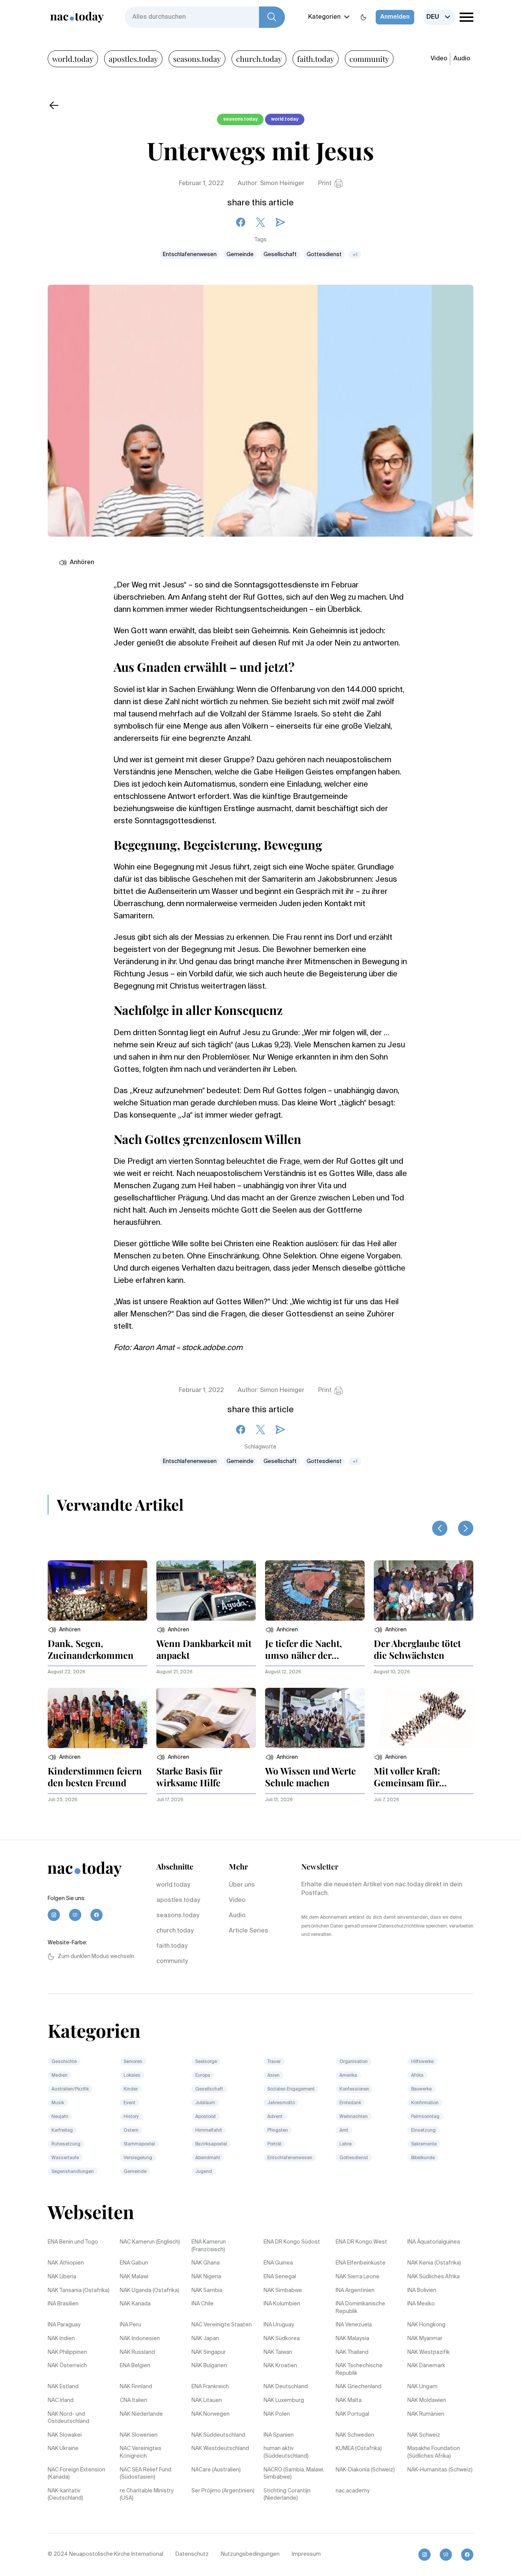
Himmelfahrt (209, 2131)
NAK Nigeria (206, 2277)
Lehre (346, 2144)
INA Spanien (279, 2435)
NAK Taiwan (278, 2352)
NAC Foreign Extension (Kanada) (76, 2474)
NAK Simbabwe (283, 2290)
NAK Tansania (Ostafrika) (79, 2290)
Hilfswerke (422, 2062)
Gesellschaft (280, 255)
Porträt (274, 2144)
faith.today (316, 59)
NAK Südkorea (282, 2339)
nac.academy (353, 2491)
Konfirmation (425, 2103)
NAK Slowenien (139, 2435)
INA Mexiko (421, 2304)
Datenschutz (192, 2554)
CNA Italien (133, 2400)
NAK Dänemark (426, 2366)
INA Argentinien (355, 2290)
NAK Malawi (134, 2277)
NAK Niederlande (141, 2414)
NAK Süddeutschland (218, 2435)
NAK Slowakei (65, 2435)
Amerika (348, 2076)
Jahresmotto (281, 2103)
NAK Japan (205, 2339)
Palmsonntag (425, 2117)
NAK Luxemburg (284, 2400)
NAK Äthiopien (66, 2263)
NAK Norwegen (211, 2414)
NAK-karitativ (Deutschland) (65, 2495)
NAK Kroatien (280, 2366)
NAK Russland (137, 2352)
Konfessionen (354, 2089)
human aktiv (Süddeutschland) (286, 2452)
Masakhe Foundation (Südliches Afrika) (434, 2452)
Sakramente (424, 2144)
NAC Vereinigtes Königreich (141, 2452)
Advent (275, 2117)
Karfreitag (62, 2131)
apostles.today (133, 59)
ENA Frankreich (210, 2387)
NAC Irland (61, 2400)
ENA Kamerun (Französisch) (209, 2246)
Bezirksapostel (211, 2144)
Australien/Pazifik (70, 2089)
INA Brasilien (63, 2304)
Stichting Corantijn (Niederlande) (287, 2495)
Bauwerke (421, 2089)
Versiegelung (138, 2158)
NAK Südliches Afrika (433, 2277)
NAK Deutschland (286, 2387)
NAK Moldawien (427, 2400)
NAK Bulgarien (209, 2366)
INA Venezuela (354, 2325)
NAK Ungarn (422, 2387)
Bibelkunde (423, 2158)
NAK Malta (349, 2400)
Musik (58, 2103)
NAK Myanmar (425, 2339)
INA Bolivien (422, 2290)
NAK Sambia (207, 2290)
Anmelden (395, 17)
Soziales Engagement (291, 2089)
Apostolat (206, 2117)
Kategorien (324, 17)
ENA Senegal (280, 2277)
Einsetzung (423, 2131)
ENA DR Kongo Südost (292, 2242)
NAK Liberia (62, 2277)
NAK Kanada (135, 2304)
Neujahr (60, 2117)
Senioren (133, 2062)
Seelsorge (206, 2062)
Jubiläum (205, 2103)
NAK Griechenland (359, 2387)
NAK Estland (63, 2387)
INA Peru (130, 2325)
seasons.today (197, 59)
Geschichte (64, 2062)
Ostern (131, 2131)
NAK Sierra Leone (358, 2277)
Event (129, 2103)
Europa (203, 2076)
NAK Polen (277, 2414)
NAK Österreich (67, 2366)
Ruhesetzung (66, 2144)
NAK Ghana (206, 2263)
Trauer (274, 2062)
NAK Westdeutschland (220, 2449)
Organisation (354, 2062)
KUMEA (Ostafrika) (359, 2449)
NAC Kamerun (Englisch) (150, 2242)
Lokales (132, 2076)
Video (439, 59)
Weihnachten (354, 2117)
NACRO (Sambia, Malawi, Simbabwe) (294, 2474)
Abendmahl (208, 2158)
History (131, 2117)
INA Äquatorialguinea (434, 2242)
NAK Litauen (207, 2400)
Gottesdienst (324, 255)
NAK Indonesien (140, 2339)
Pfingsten (278, 2131)
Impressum (306, 2554)
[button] (64, 1630)
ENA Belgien (135, 2366)
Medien (59, 2076)
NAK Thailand (352, 2352)
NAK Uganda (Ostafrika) (150, 2290)
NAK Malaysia (352, 2339)
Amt (344, 2131)
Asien (273, 2076)
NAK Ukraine (63, 2449)
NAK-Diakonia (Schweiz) (365, 2470)
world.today (73, 59)
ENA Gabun (134, 2263)
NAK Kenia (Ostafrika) (434, 2263)
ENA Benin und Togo (73, 2242)
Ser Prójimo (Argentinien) (223, 2491)
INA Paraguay (64, 2325)
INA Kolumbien (282, 2304)
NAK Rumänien (426, 2414)
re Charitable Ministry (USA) (147, 2495)
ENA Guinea (278, 2263)
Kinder (131, 2089)
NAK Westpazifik (429, 2352)
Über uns (242, 1885)
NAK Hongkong (426, 2325)
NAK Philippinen (67, 2352)
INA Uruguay (279, 2325)
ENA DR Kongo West (361, 2242)
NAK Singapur (209, 2352)
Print (325, 184)
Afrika (417, 2076)
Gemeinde (240, 255)
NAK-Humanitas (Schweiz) (440, 2470)
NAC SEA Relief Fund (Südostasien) (146, 2474)
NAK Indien (61, 2339)
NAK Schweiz (424, 2435)
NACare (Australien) (216, 2470)
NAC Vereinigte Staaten (222, 2325)
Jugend (204, 2172)
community (369, 59)
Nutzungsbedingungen (250, 2554)
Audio (462, 59)
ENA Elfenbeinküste (361, 2263)
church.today (259, 59)
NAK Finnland (136, 2387)
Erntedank (350, 2103)
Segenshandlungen (73, 2172)
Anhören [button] (82, 563)
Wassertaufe (65, 2158)
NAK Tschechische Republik (359, 2370)
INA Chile (203, 2304)
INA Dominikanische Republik (360, 2308)
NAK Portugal (352, 2414)
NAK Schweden (355, 2435)
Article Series (248, 1931)
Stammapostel (139, 2144)
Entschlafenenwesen (190, 255)
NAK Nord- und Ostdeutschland (68, 2418)
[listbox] (439, 17)
